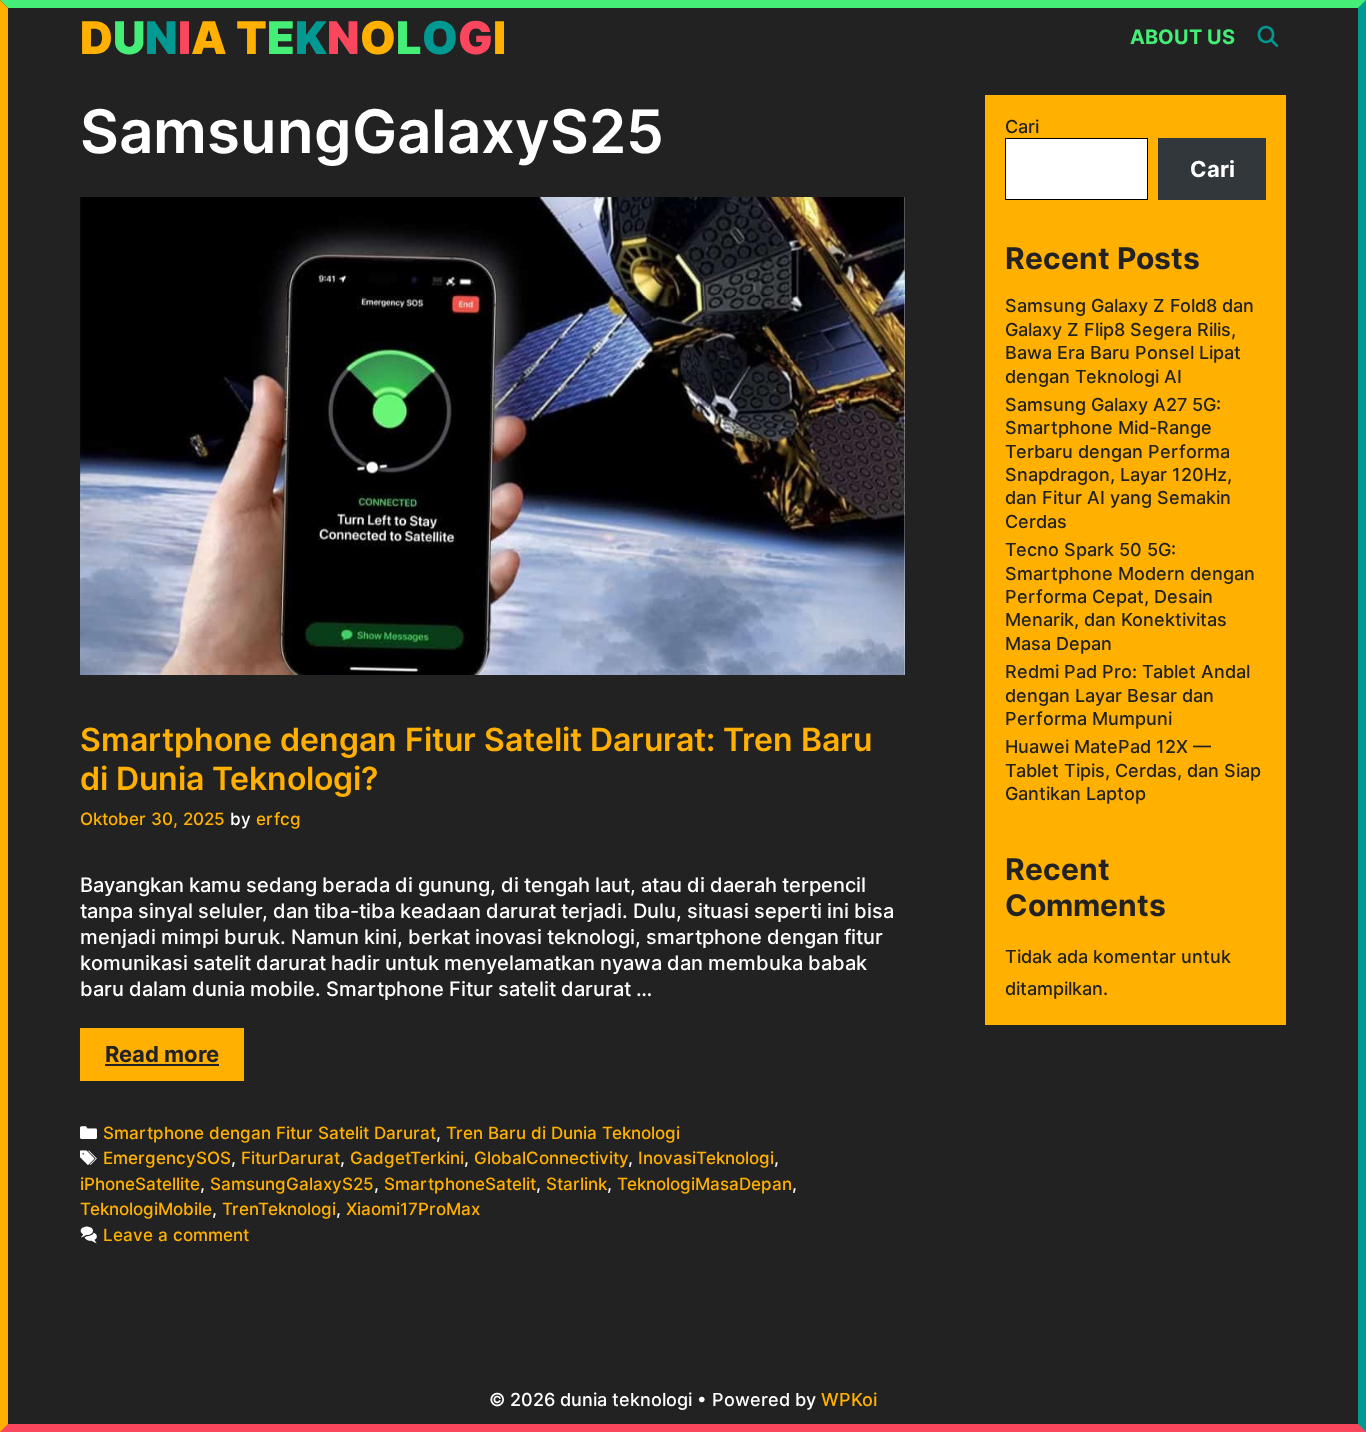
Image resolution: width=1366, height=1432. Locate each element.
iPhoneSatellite (140, 1184)
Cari (1022, 126)
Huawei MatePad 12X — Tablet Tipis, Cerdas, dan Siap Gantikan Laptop (1133, 770)
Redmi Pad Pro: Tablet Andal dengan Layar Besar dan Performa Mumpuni (1127, 695)
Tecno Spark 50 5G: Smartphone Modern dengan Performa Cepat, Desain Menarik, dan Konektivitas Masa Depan (1130, 596)
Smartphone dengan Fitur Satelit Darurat (269, 1133)
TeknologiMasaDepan (704, 1184)
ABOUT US (1182, 37)
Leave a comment (176, 1235)
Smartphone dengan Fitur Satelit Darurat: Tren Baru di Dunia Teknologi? (476, 758)
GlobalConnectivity (551, 1158)
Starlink (576, 1184)
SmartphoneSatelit (460, 1184)
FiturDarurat (290, 1158)
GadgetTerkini (407, 1158)
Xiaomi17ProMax (413, 1209)
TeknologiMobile (146, 1209)
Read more (174, 1060)
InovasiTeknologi (706, 1158)
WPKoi (849, 1399)
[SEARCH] (1268, 37)
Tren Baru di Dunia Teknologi (563, 1133)
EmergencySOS (167, 1158)
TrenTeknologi (279, 1209)
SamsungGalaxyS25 (292, 1184)
